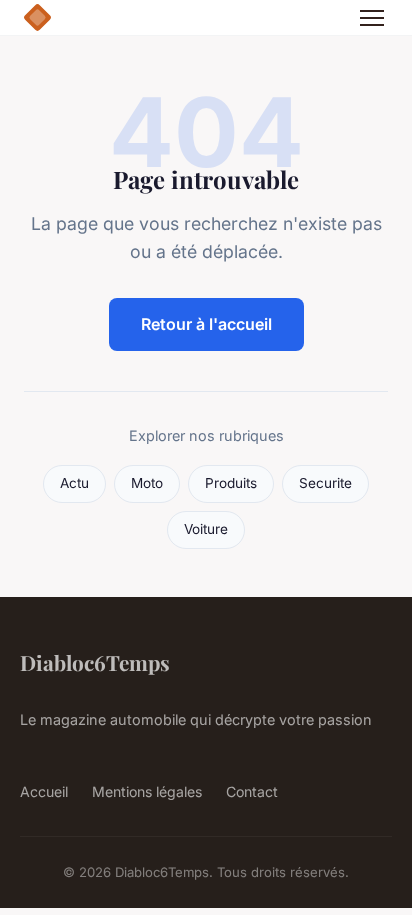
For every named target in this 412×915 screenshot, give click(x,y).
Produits (231, 483)
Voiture (206, 529)
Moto (147, 483)
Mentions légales (147, 791)
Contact (252, 791)
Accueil (44, 791)
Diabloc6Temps (95, 662)
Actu (74, 483)
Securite (325, 483)
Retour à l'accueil (206, 324)
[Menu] (372, 18)
